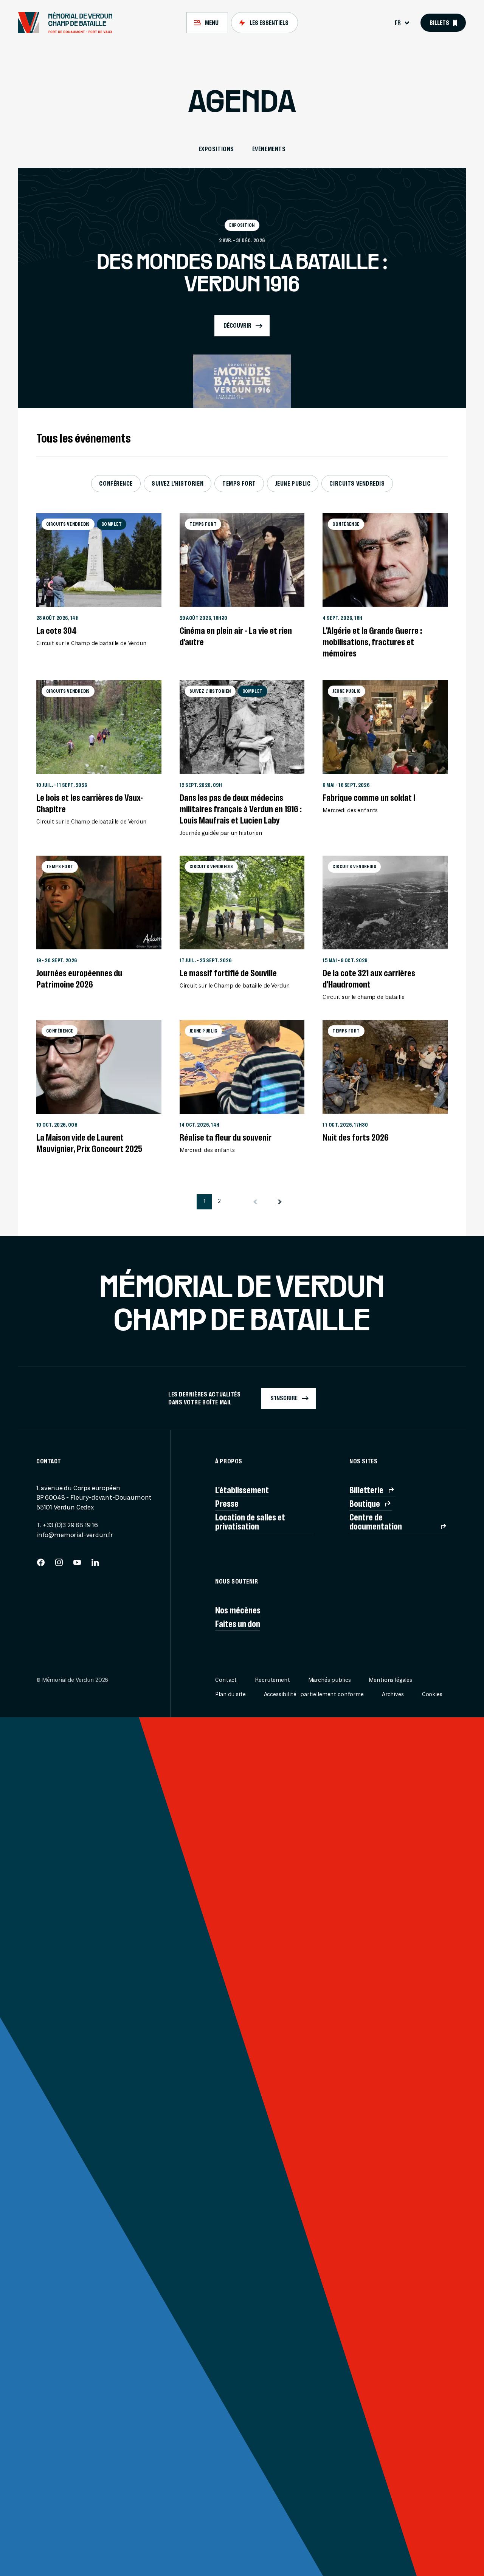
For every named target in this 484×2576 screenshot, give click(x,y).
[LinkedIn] (95, 1565)
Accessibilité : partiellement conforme (314, 1694)
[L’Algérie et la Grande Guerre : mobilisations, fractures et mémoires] (385, 560)
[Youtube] (77, 1565)
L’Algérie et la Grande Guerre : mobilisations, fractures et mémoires (372, 642)
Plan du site (230, 1694)
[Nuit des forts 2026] (385, 1067)
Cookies (432, 1694)
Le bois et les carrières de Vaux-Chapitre (90, 803)
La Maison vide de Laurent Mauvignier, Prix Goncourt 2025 (89, 1143)
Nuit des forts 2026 (356, 1138)
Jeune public (293, 483)
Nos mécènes (238, 1610)
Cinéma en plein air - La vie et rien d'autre (236, 636)
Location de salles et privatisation (250, 1522)
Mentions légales (390, 1680)
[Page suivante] (280, 1202)
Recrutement (272, 1680)
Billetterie (366, 1490)
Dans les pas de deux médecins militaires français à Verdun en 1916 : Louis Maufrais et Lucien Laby (241, 809)
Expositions (216, 149)
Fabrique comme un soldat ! (369, 798)
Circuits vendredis (357, 483)
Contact (226, 1680)
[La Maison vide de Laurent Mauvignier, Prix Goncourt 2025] (99, 1067)
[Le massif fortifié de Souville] (242, 903)
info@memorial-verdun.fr (75, 1535)
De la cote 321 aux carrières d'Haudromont (369, 979)
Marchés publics (330, 1680)
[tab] (207, 23)
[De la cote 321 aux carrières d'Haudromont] (385, 903)
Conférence (116, 483)
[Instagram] (59, 1565)
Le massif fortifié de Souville (228, 973)
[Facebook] (41, 1565)
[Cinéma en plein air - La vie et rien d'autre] (242, 560)
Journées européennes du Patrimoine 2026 (79, 979)
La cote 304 (57, 631)
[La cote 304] (99, 560)
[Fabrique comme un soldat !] (385, 727)
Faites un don (238, 1624)
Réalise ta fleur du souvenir (226, 1138)
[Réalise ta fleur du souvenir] (242, 1067)
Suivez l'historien (178, 483)
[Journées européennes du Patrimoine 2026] (99, 903)
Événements (269, 149)
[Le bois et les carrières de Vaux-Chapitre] (99, 727)
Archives (393, 1694)
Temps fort (239, 483)
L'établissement (242, 1490)
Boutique (365, 1504)
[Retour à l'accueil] (69, 23)
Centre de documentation (376, 1522)
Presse (227, 1504)
